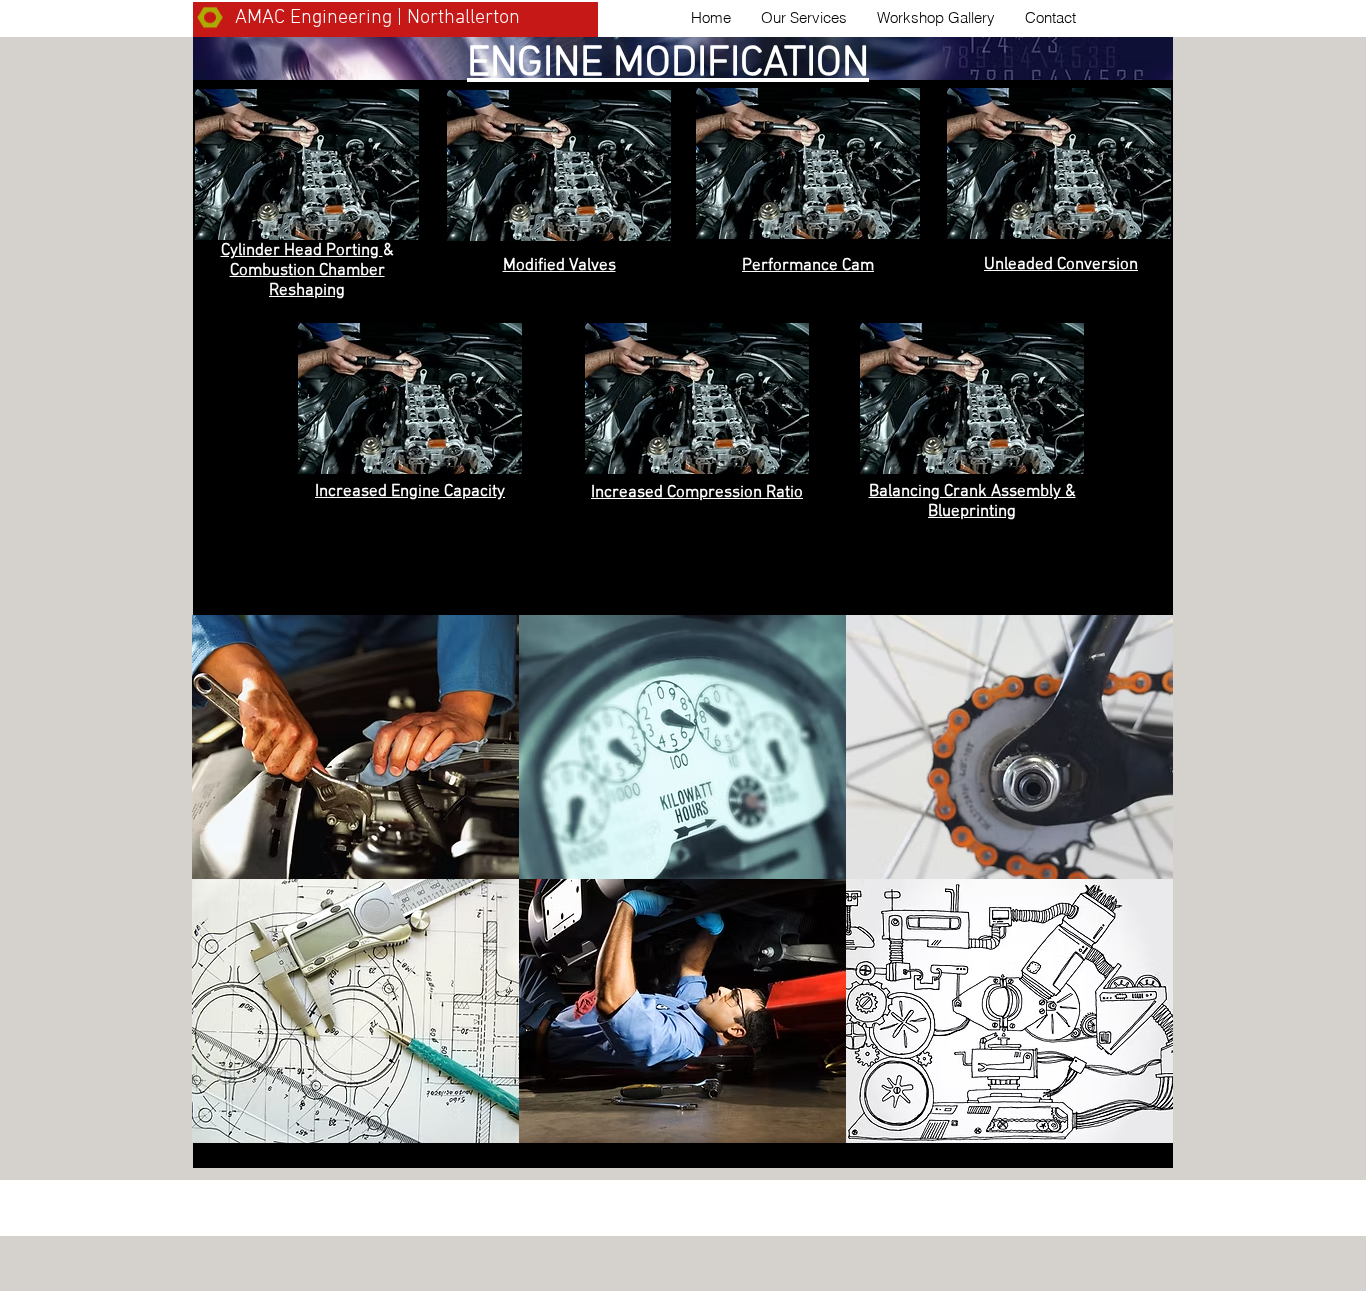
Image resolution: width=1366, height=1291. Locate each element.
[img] (682, 1011)
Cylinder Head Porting (302, 251)
